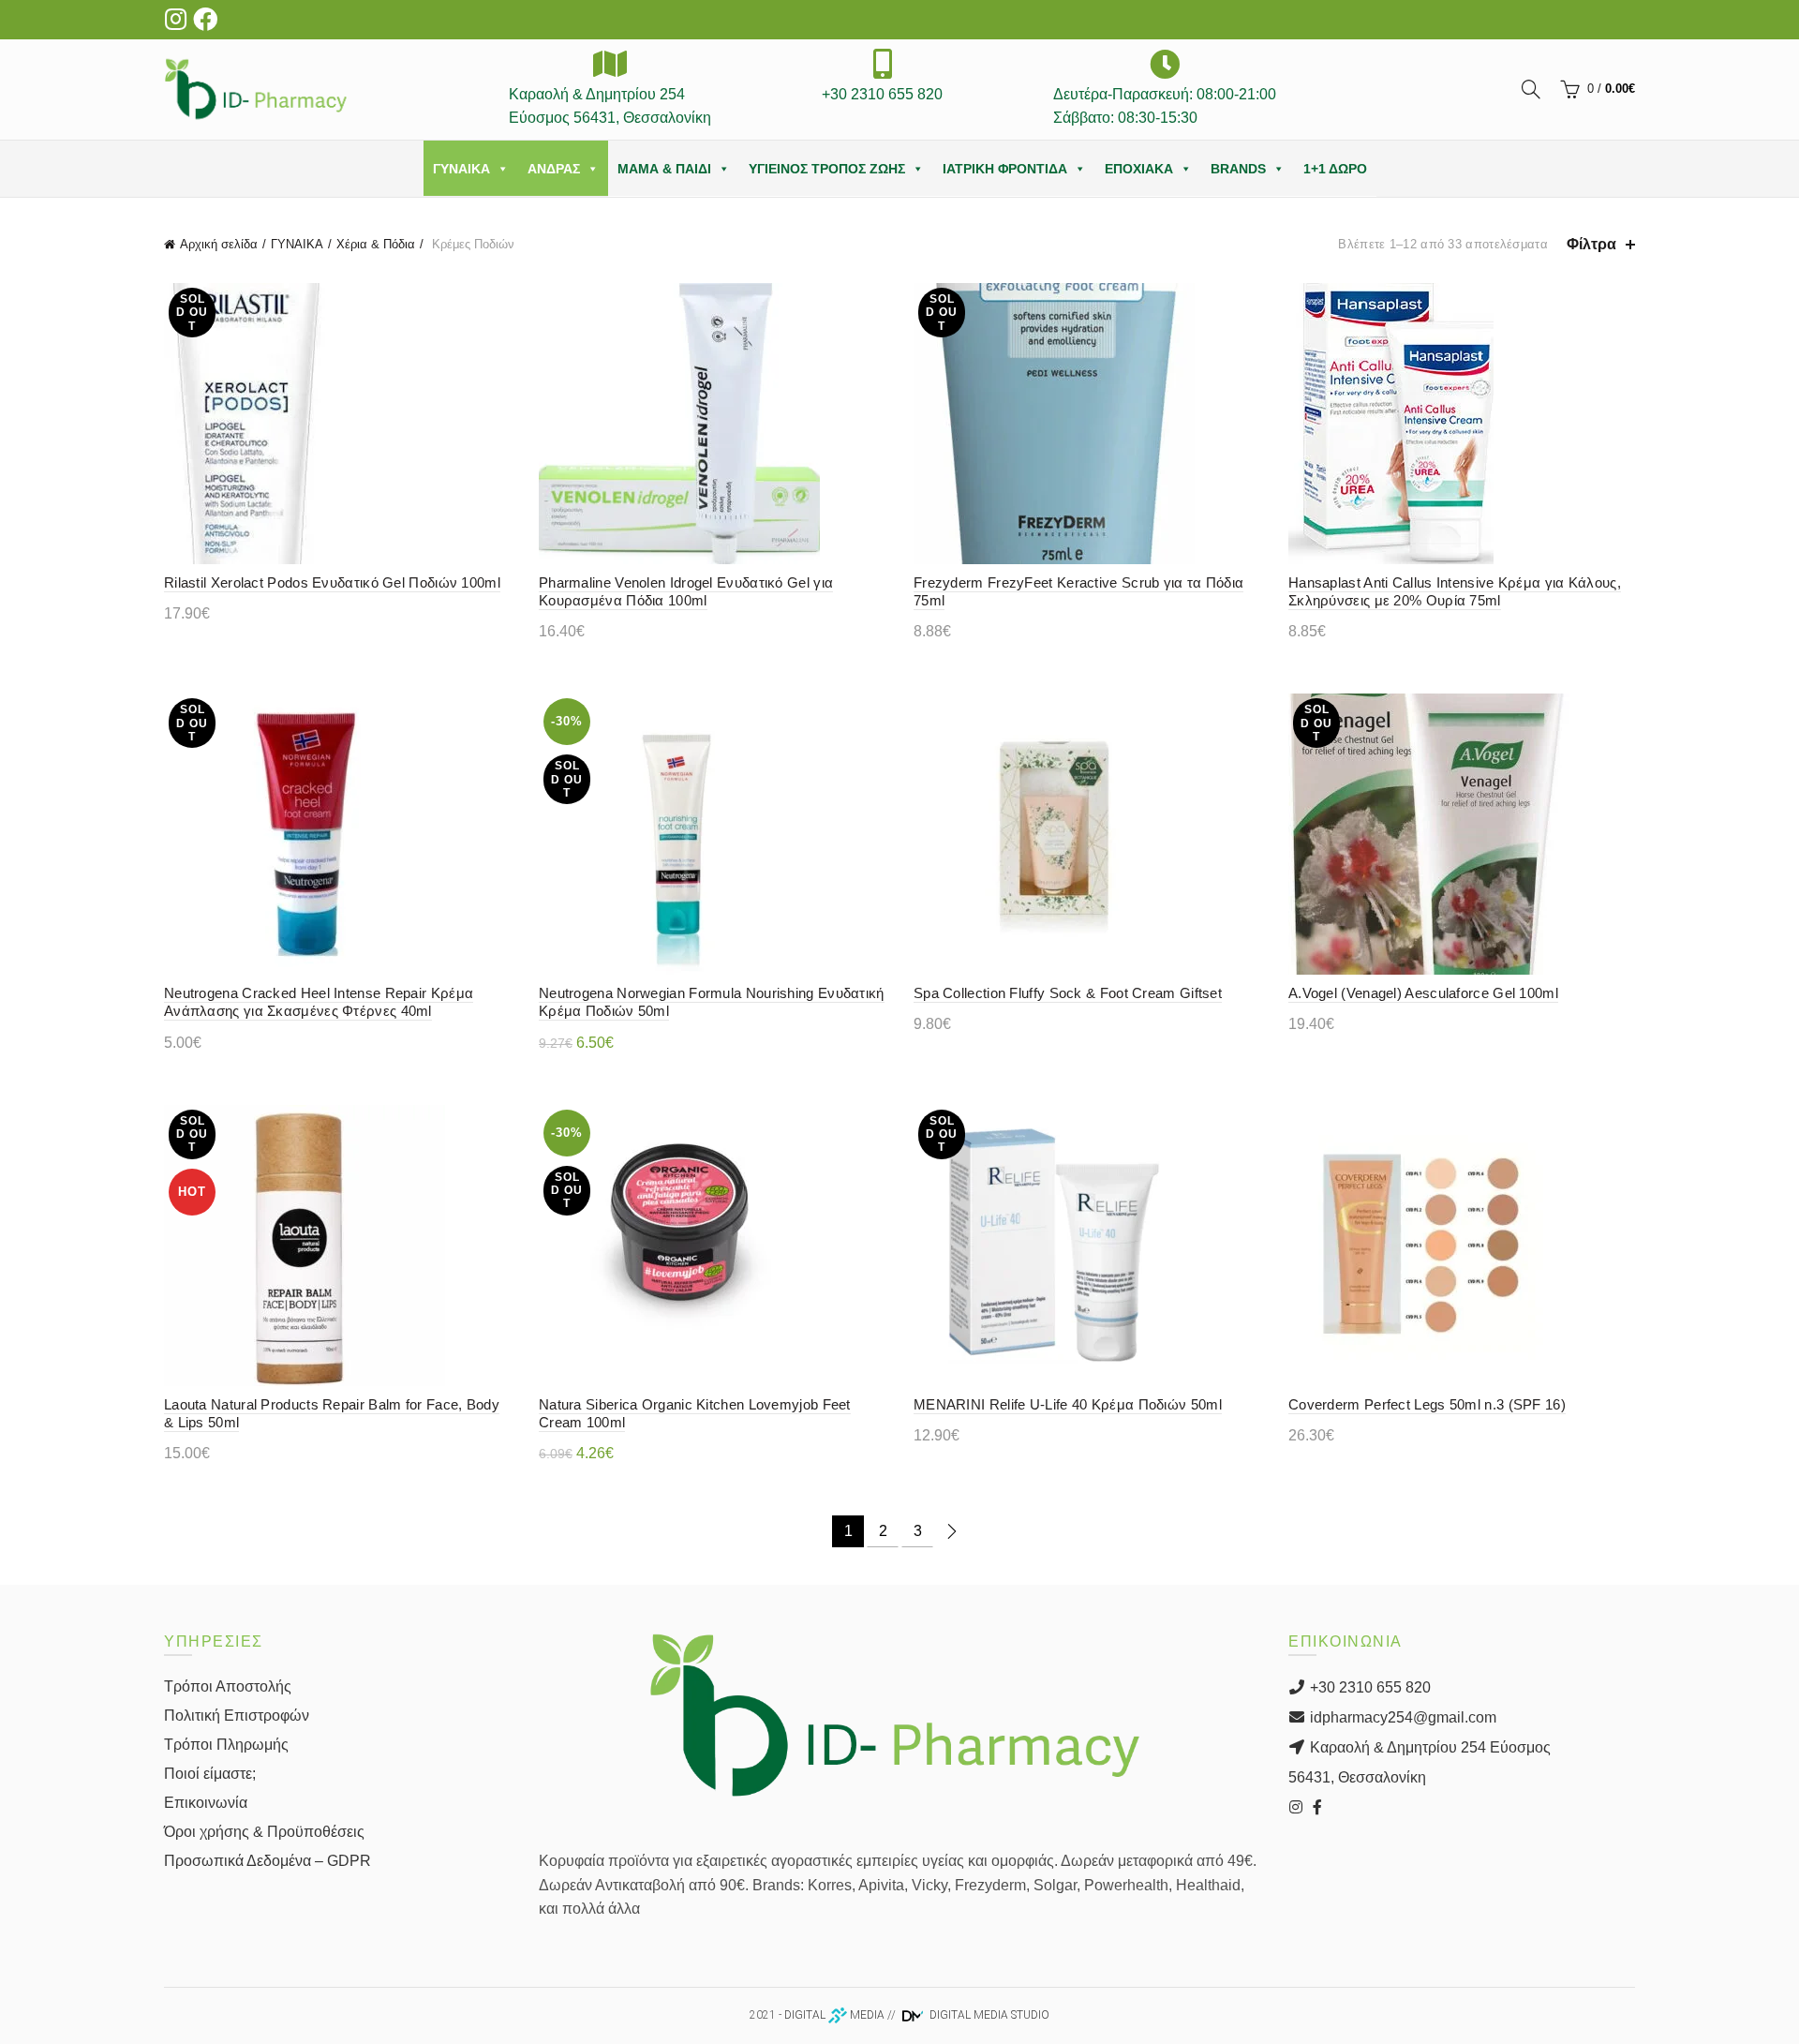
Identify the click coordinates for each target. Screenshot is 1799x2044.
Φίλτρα (1591, 244)
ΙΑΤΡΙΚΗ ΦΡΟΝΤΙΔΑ (1005, 169)
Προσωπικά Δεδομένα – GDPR (268, 1861)
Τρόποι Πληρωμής (226, 1745)
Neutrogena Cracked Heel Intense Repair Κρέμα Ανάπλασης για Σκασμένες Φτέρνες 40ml (319, 1002)
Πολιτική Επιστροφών (237, 1716)
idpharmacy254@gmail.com (1401, 1717)
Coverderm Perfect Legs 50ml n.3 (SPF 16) (1427, 1404)
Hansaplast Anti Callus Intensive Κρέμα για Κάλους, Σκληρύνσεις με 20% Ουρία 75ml (1455, 591)
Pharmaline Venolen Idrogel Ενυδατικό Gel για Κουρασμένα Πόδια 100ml (686, 591)
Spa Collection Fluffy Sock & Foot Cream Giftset (1068, 993)
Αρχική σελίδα (219, 244)
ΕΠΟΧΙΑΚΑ (1139, 169)
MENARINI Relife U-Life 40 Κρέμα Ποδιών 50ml (1068, 1404)
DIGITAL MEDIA (834, 2015)
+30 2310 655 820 (1368, 1687)
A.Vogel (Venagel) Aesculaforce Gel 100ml (1423, 993)
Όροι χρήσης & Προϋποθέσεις (264, 1832)
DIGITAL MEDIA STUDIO (988, 2015)
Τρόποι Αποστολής (228, 1686)
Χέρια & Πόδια (376, 244)
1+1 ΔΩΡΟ (1335, 169)
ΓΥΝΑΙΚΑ (461, 169)
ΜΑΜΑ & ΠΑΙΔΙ (664, 169)
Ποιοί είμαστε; (210, 1774)
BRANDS (1238, 169)
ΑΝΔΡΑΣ (554, 169)
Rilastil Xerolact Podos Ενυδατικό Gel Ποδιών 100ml (332, 582)
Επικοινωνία (206, 1803)
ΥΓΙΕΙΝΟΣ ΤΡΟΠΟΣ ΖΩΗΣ (827, 169)
